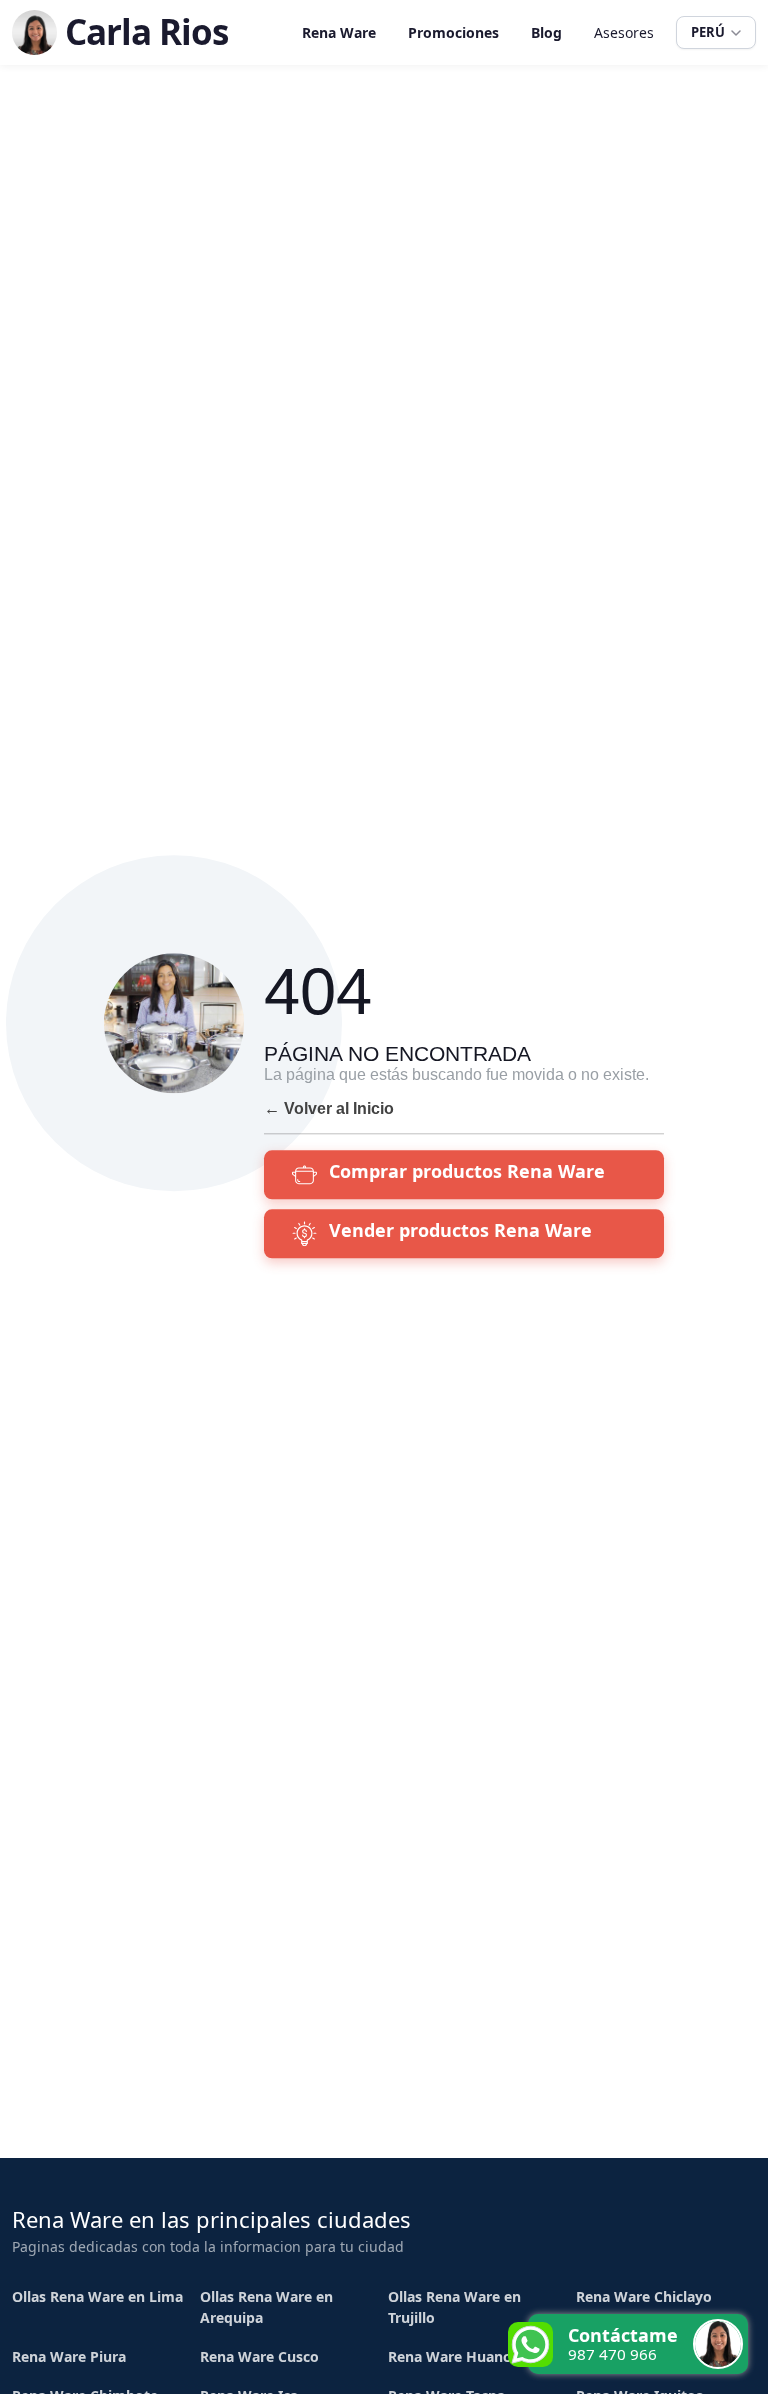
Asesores (624, 32)
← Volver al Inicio (329, 1108)
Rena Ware (339, 32)
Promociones (453, 32)
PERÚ (708, 32)
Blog (546, 32)
